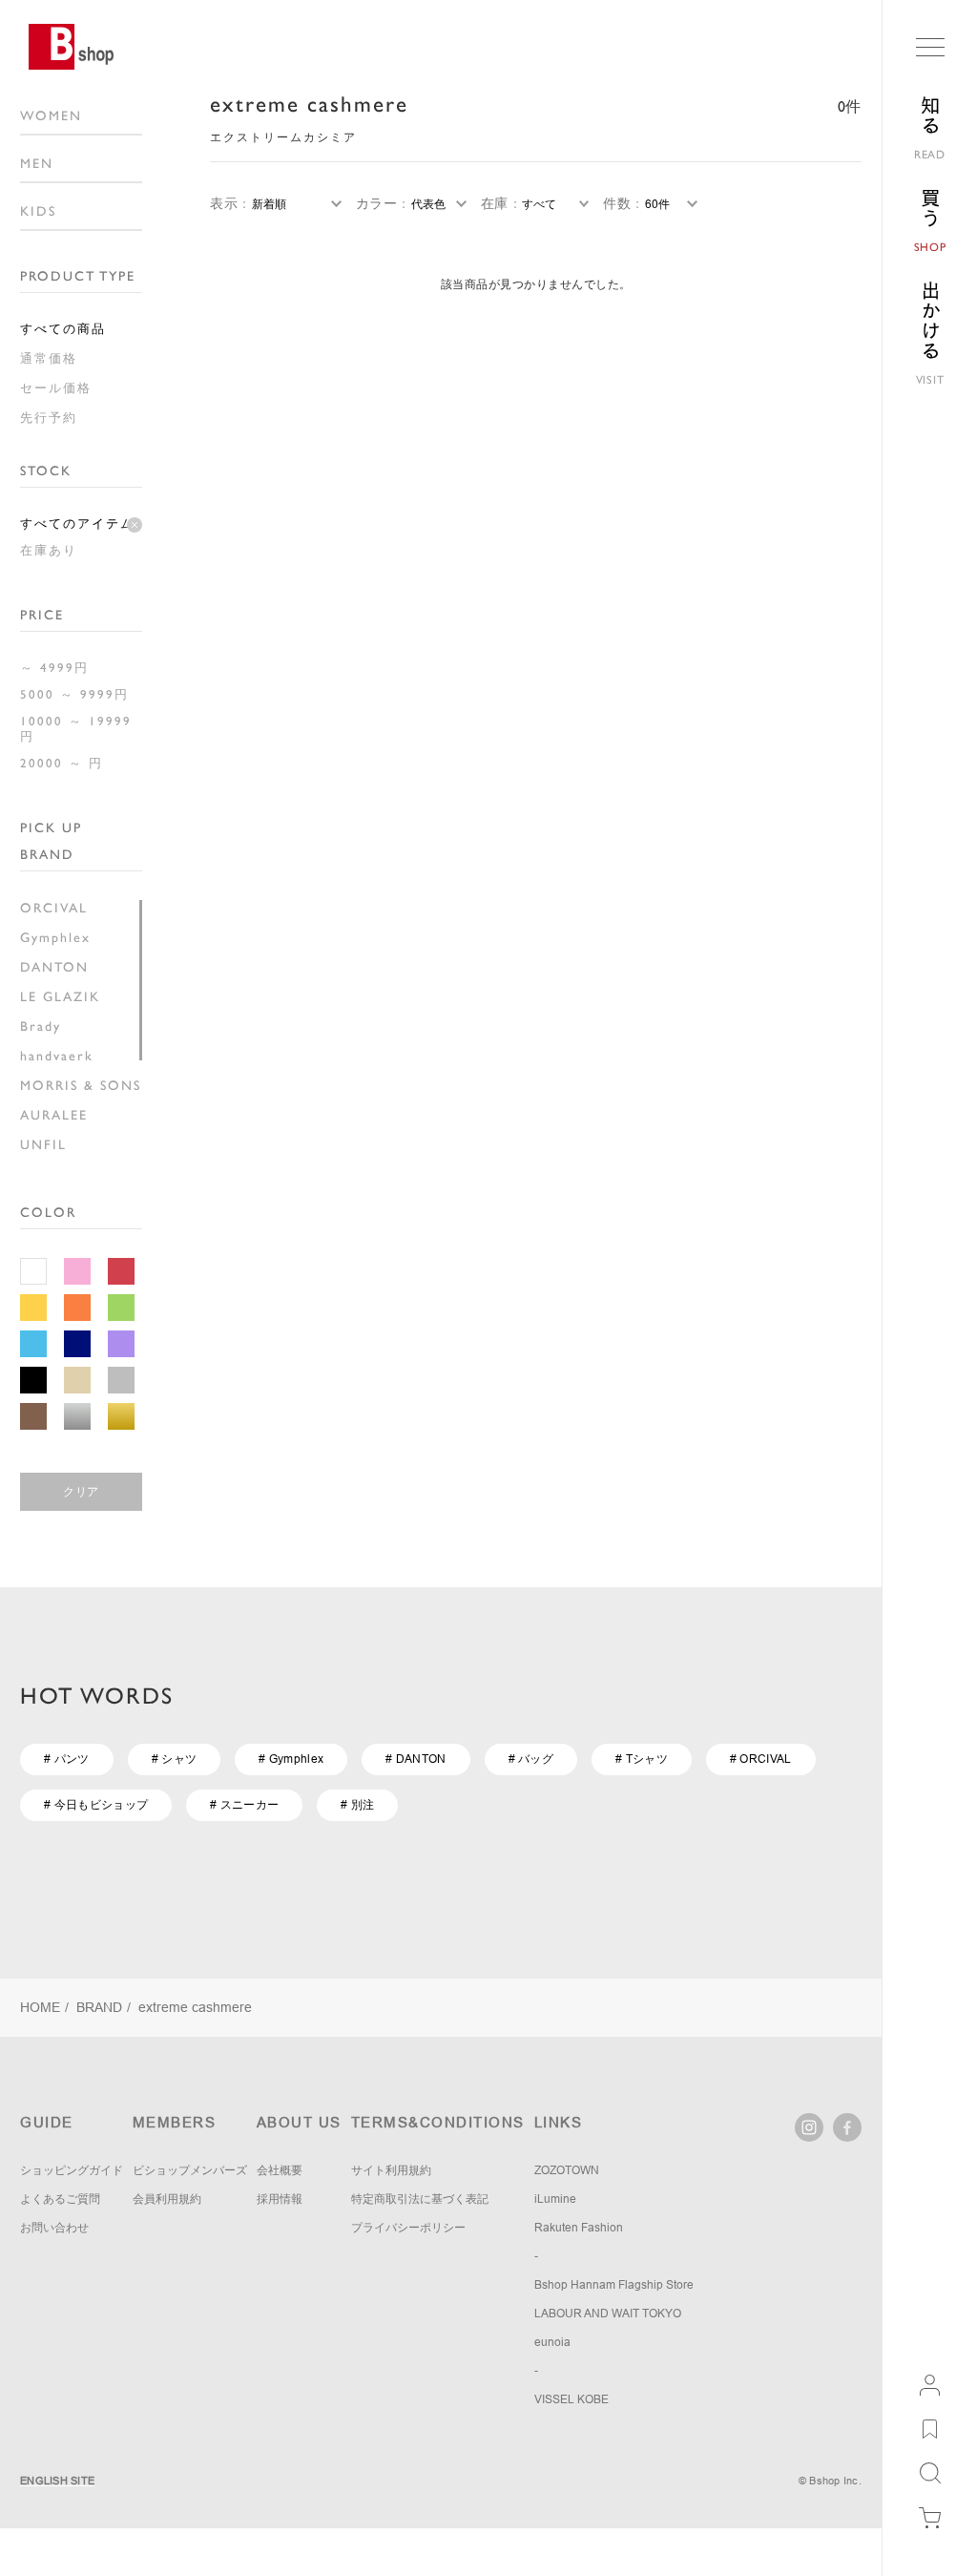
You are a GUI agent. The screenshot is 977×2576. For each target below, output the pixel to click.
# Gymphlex (291, 1759)
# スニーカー (244, 1805)
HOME (40, 2007)
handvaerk (57, 1056)
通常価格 (49, 358)
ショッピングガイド (72, 2170)
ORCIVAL (54, 908)
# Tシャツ (642, 1759)
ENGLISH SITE (57, 2481)
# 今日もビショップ (96, 1805)
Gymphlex (55, 937)
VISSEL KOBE (572, 2399)
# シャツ (175, 1759)
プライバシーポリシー (408, 2228)
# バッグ (531, 1759)
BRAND (99, 2007)
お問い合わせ (54, 2228)
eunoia (552, 2342)
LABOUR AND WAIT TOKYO (608, 2314)
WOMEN (51, 115)
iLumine (555, 2199)
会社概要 (280, 2170)
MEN (37, 163)
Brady (41, 1026)
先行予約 (49, 418)
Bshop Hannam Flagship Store (614, 2285)
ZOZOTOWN (567, 2170)
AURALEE (54, 1115)
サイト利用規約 (391, 2170)
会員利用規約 (167, 2199)
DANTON (54, 967)
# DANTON (416, 1759)
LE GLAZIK (60, 996)
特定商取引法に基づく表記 (420, 2199)
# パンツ (67, 1759)
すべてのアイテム (77, 524)
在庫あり (49, 550)
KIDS (38, 211)
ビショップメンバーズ (190, 2170)
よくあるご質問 (60, 2199)
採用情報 (280, 2199)
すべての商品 (63, 329)
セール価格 (56, 388)
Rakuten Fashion (579, 2228)
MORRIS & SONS (81, 1085)
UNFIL (43, 1144)
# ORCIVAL (761, 1759)
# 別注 (357, 1805)
